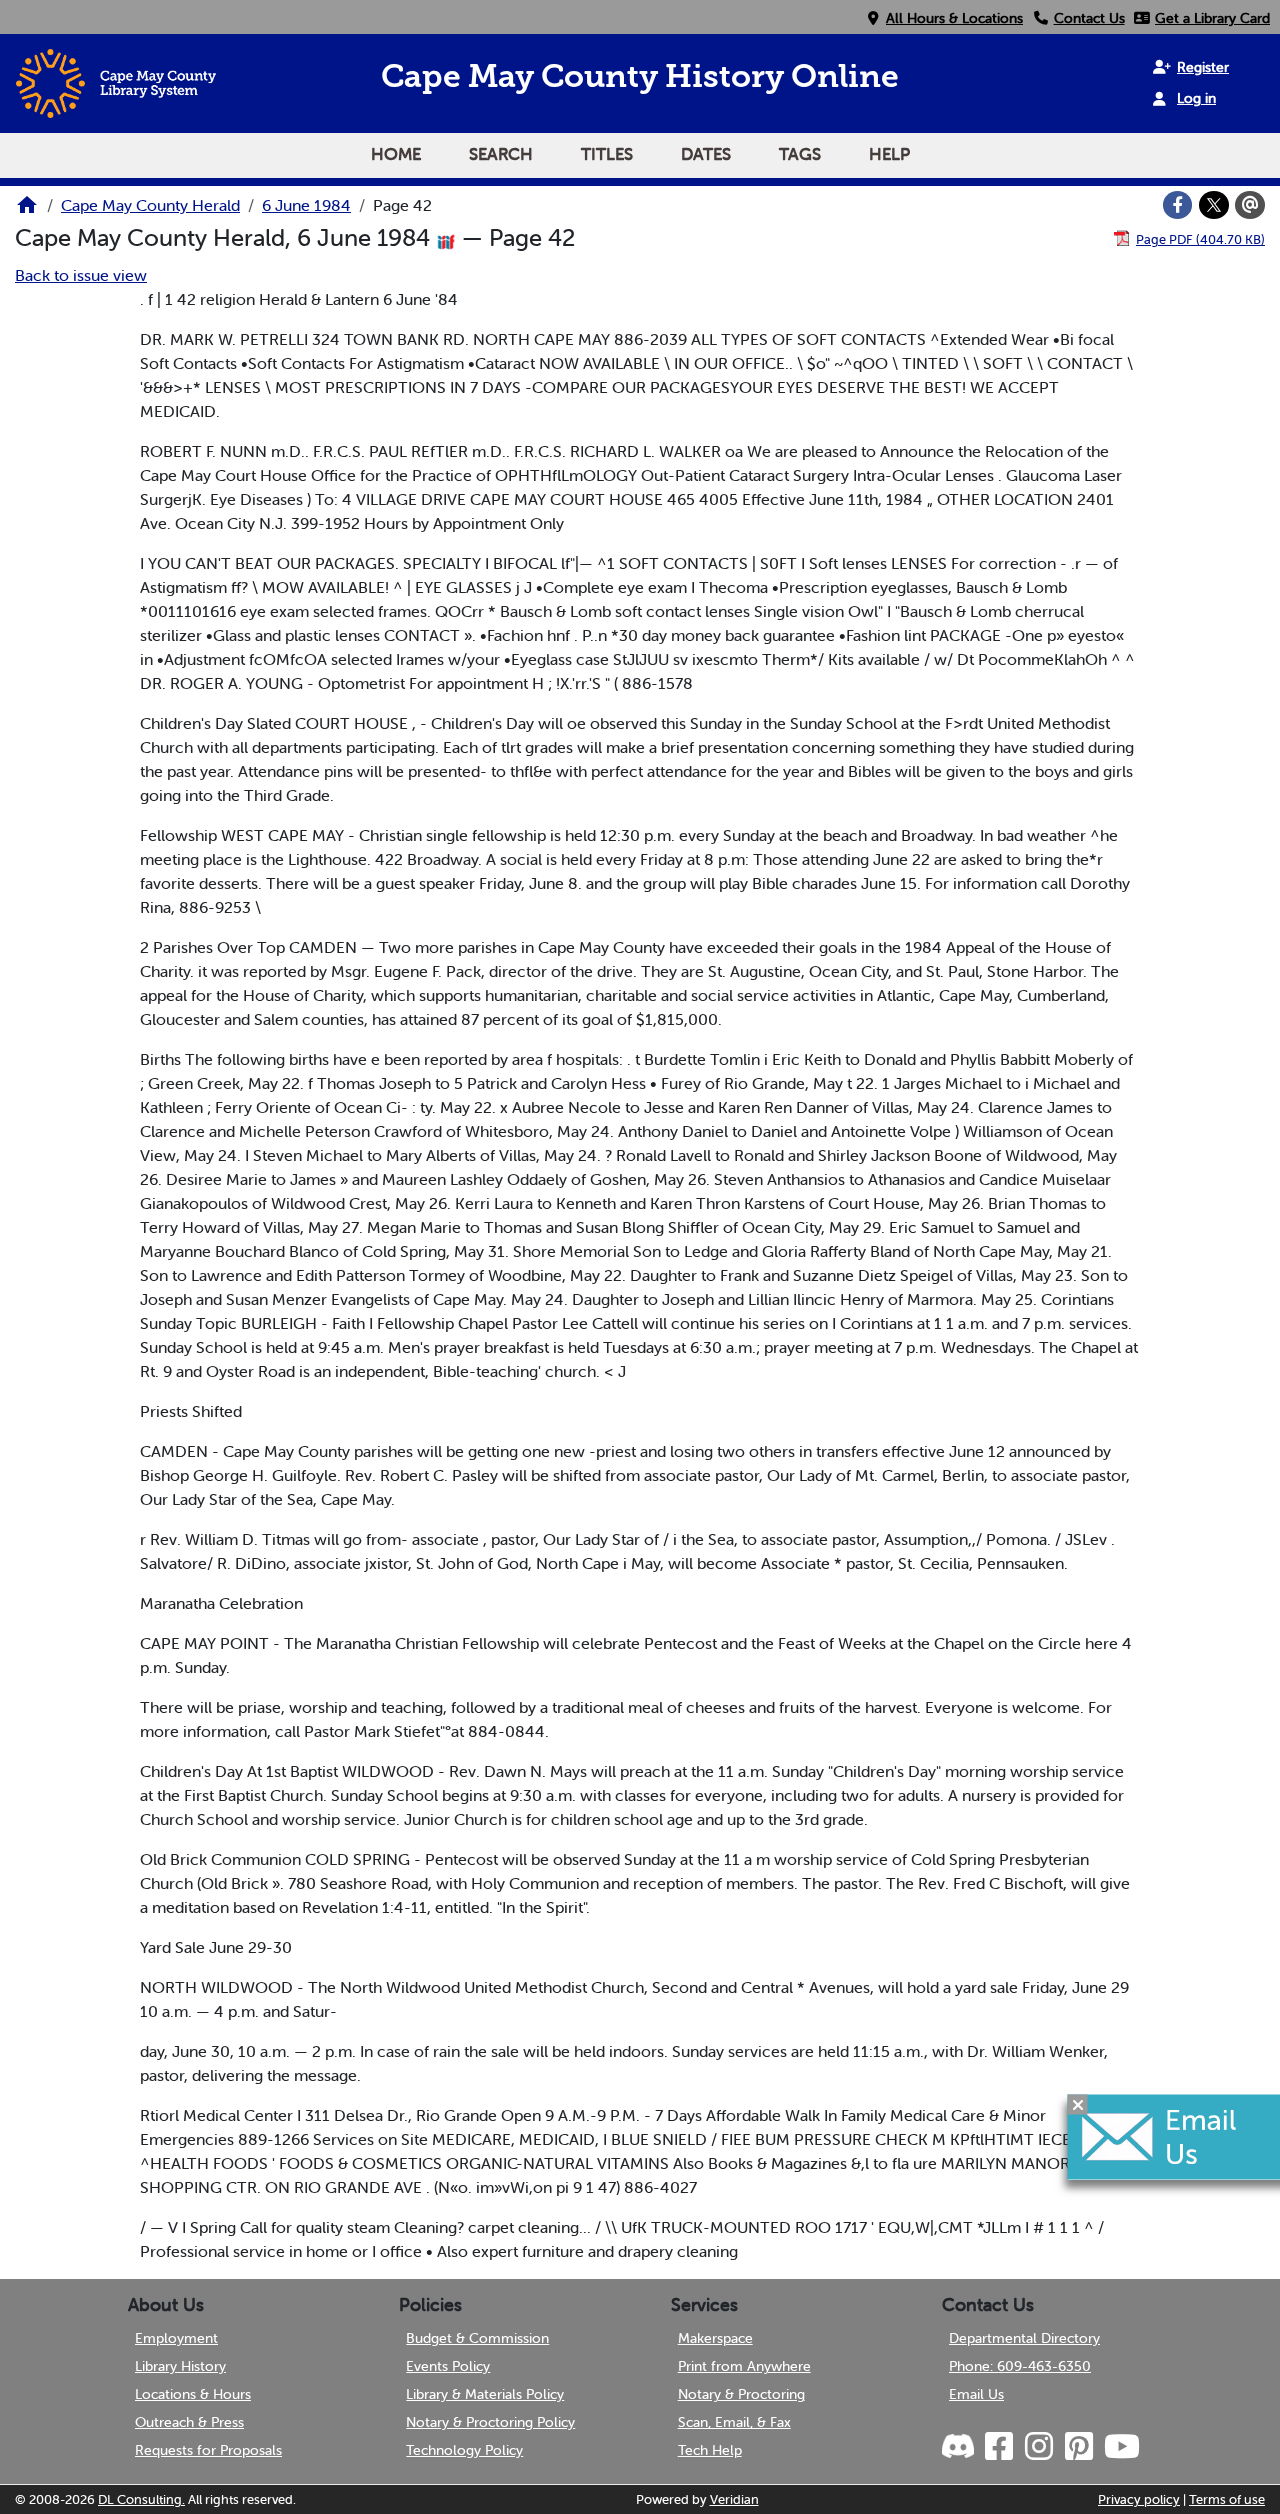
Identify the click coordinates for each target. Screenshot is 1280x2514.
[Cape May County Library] (27, 211)
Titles (607, 154)
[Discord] (960, 2447)
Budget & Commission (477, 2338)
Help (889, 154)
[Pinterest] (1078, 2447)
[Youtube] (1121, 2447)
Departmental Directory (1024, 2338)
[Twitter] (1214, 205)
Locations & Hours (193, 2394)
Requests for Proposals (208, 2450)
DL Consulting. (141, 2499)
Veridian (734, 2499)
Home (396, 154)
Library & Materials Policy (485, 2394)
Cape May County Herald (150, 205)
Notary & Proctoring (741, 2394)
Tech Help (710, 2450)
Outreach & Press (189, 2422)
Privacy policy (1139, 2499)
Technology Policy (464, 2450)
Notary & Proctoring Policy (490, 2422)
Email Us (976, 2394)
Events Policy (448, 2366)
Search (501, 154)
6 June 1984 (306, 205)
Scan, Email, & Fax (734, 2422)
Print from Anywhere (744, 2366)
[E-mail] (1250, 205)
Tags (800, 154)
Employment (176, 2338)
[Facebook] (1178, 205)
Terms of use (1227, 2499)
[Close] (1078, 2104)
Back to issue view (81, 275)
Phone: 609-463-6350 (1020, 2366)
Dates (706, 154)
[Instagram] (1038, 2447)
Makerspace (715, 2338)
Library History (180, 2366)
